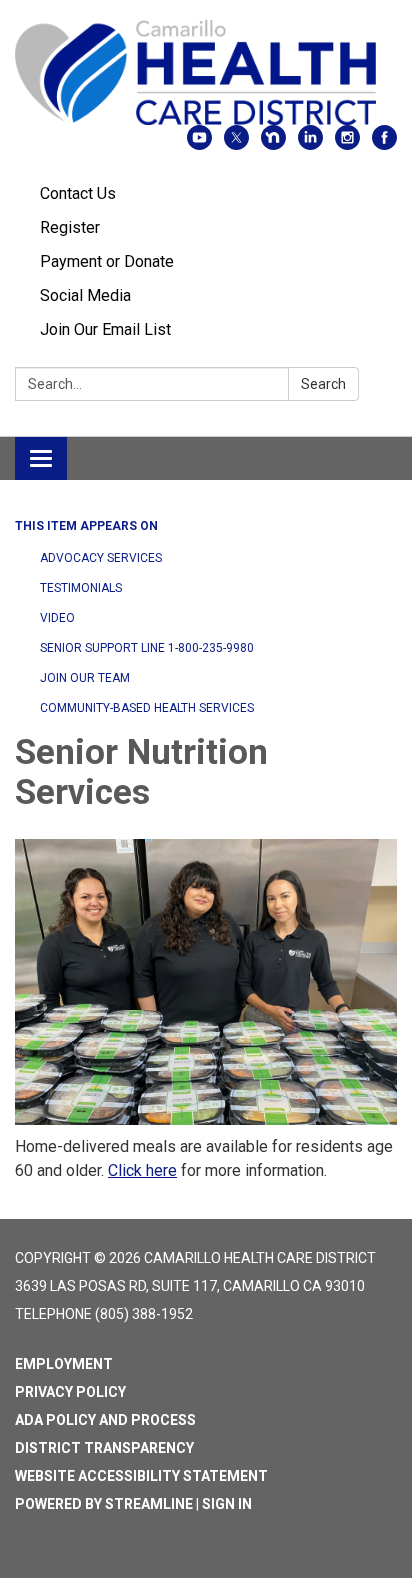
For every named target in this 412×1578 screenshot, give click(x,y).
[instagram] (347, 144)
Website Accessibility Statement (141, 1476)
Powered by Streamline (104, 1504)
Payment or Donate (107, 261)
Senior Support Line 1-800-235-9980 (147, 648)
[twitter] (236, 144)
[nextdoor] (273, 144)
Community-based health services (147, 708)
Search (323, 384)
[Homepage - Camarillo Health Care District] (206, 72)
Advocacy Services (101, 558)
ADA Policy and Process (105, 1420)
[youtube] (199, 144)
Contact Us (78, 193)
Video (57, 618)
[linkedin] (310, 144)
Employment (64, 1364)
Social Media (85, 295)
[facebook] (384, 144)
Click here (142, 1170)
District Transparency (104, 1448)
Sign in (227, 1504)
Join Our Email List (105, 329)
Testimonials (81, 588)
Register (70, 227)
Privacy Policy (70, 1392)
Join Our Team (85, 678)
